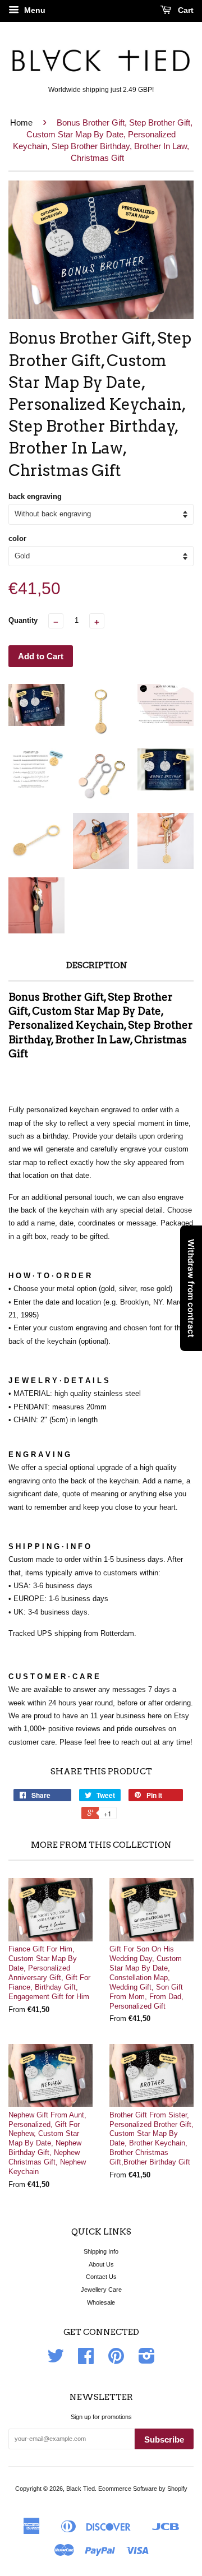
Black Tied (81, 2489)
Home (21, 122)
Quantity (23, 620)
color (17, 538)
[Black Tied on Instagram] (147, 2360)
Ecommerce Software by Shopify (143, 2489)
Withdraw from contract (191, 1288)
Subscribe (164, 2439)
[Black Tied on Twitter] (56, 2360)
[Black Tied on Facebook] (86, 2360)
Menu (34, 10)
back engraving (35, 496)
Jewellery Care (101, 2290)
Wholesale (101, 2302)
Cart (185, 10)
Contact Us (101, 2277)
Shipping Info (101, 2251)
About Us (101, 2264)
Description (97, 965)
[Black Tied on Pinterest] (116, 2360)
